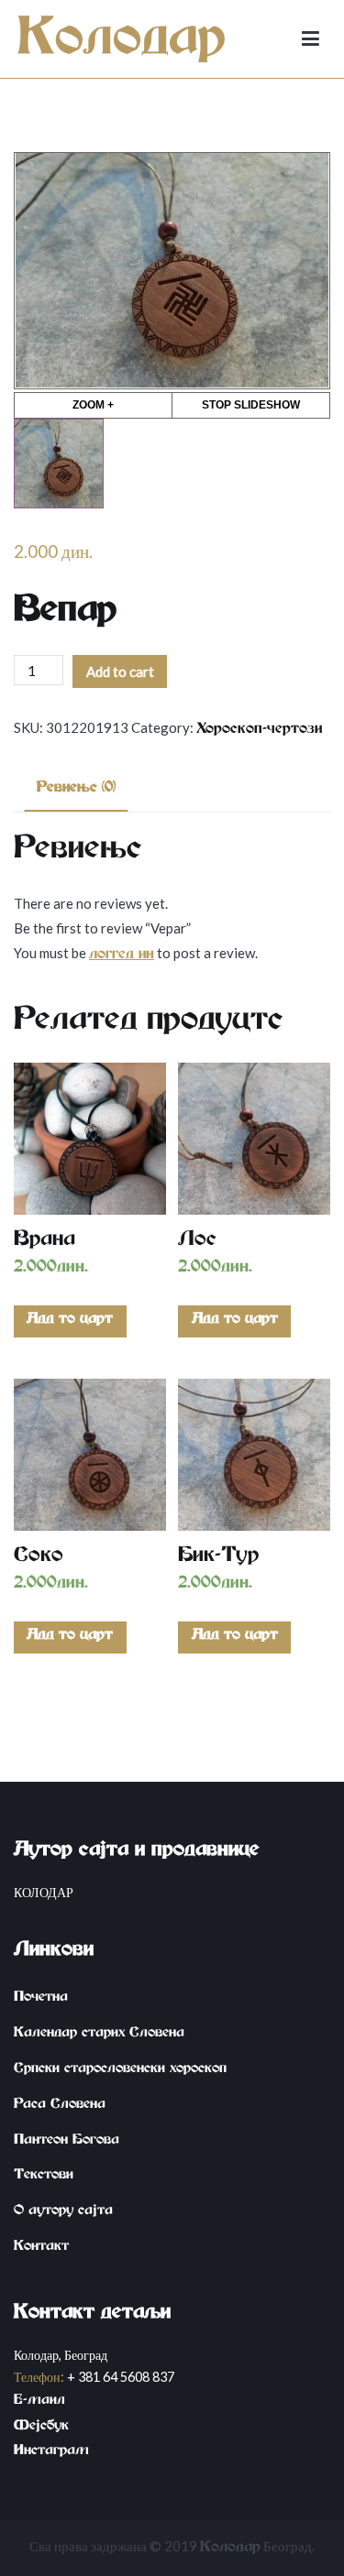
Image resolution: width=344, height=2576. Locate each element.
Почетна (41, 1999)
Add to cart (120, 671)
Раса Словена (60, 2106)
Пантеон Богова (67, 2142)
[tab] (76, 791)
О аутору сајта (63, 2212)
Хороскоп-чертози (259, 731)
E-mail (39, 2402)
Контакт (41, 2248)
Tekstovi (44, 2177)
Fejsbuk (41, 2428)
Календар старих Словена (99, 2035)
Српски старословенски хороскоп (120, 2070)
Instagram (51, 2452)
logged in (122, 956)
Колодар (230, 2549)
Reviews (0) (76, 790)
